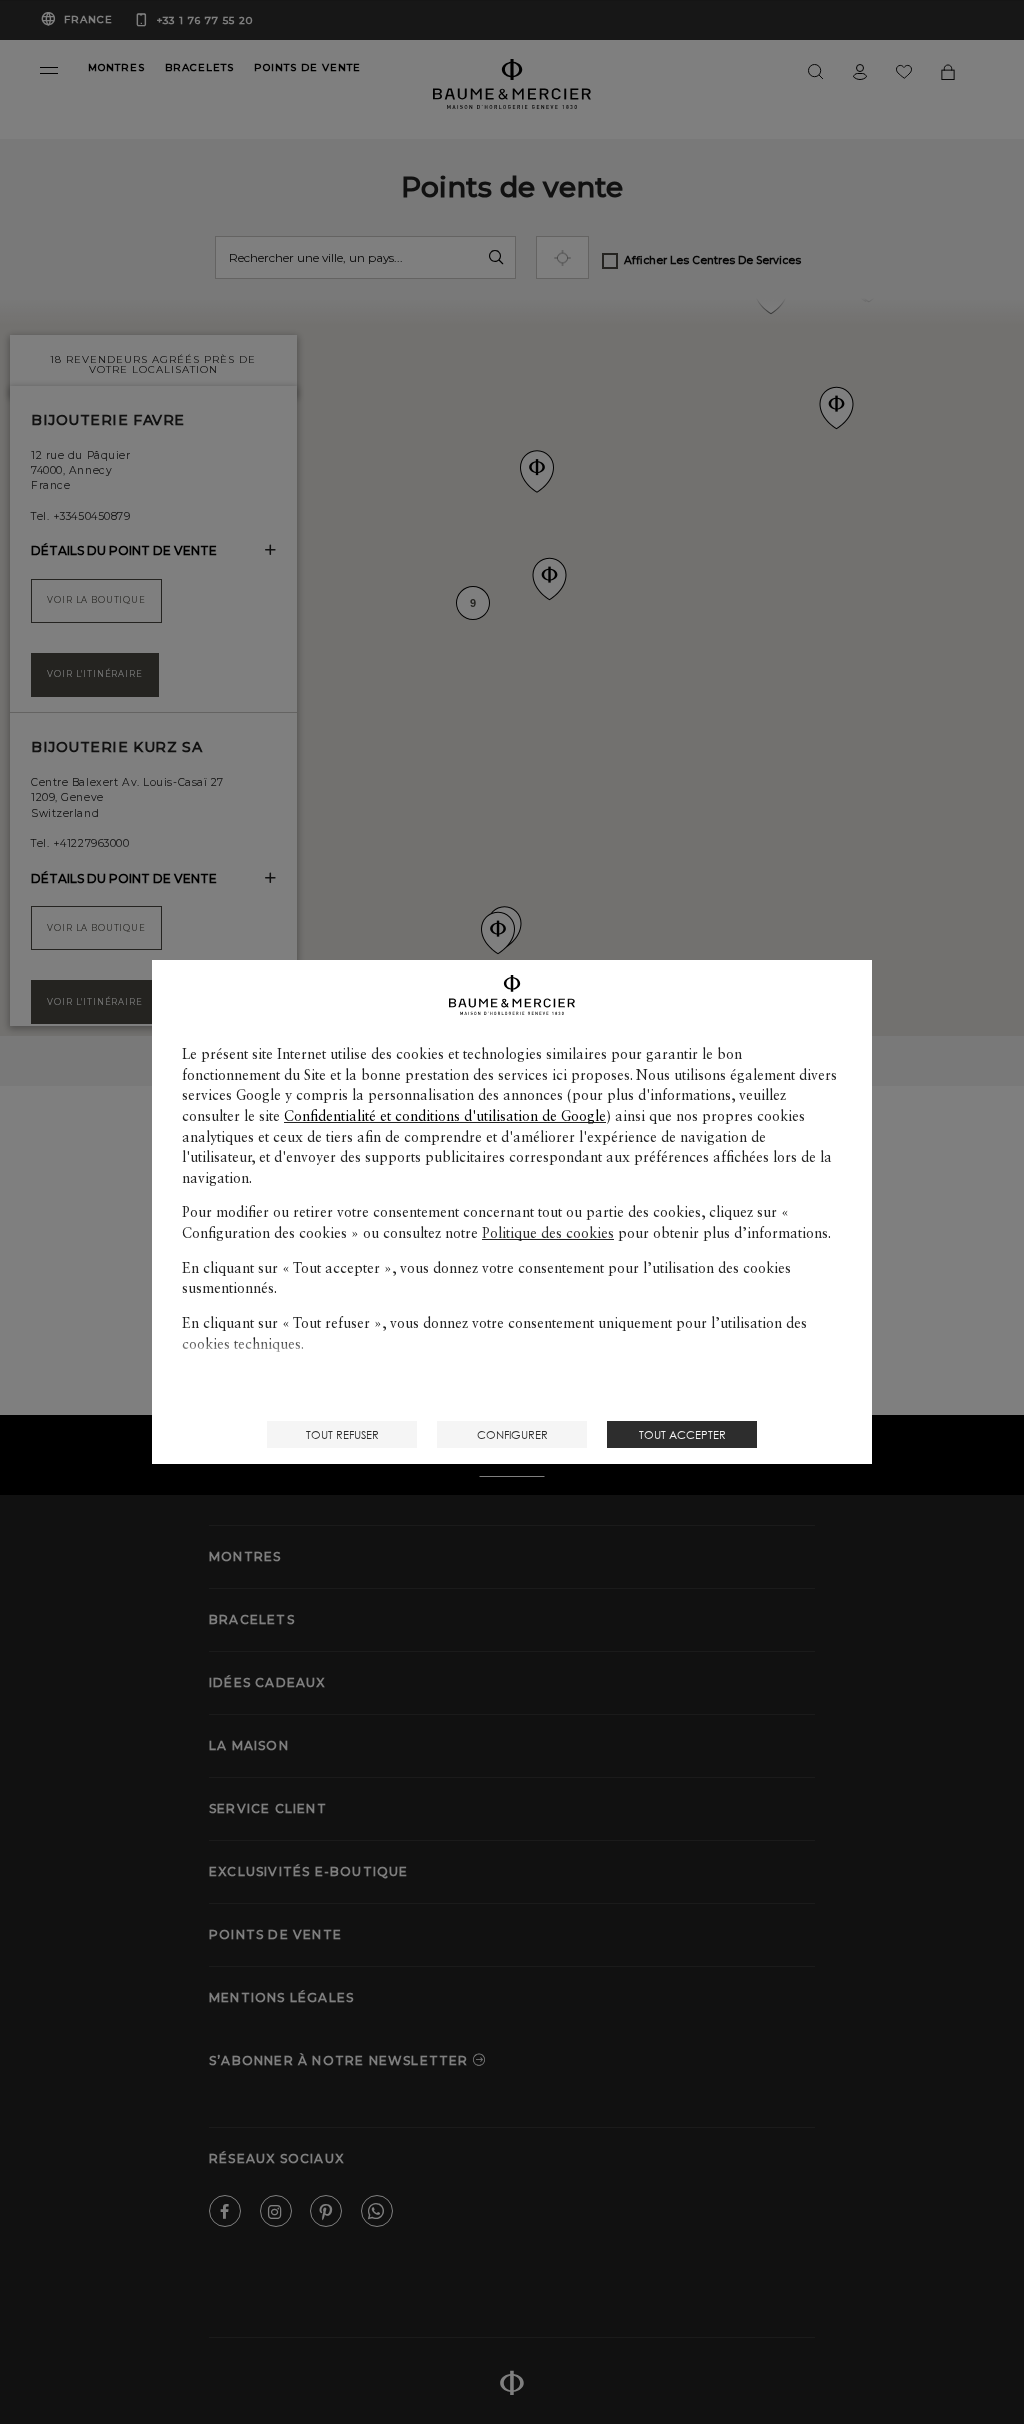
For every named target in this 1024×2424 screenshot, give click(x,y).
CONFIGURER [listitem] (512, 1434)
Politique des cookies (548, 1233)
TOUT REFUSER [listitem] (342, 1434)
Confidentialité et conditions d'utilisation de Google (445, 1116)
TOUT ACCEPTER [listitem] (682, 1434)
